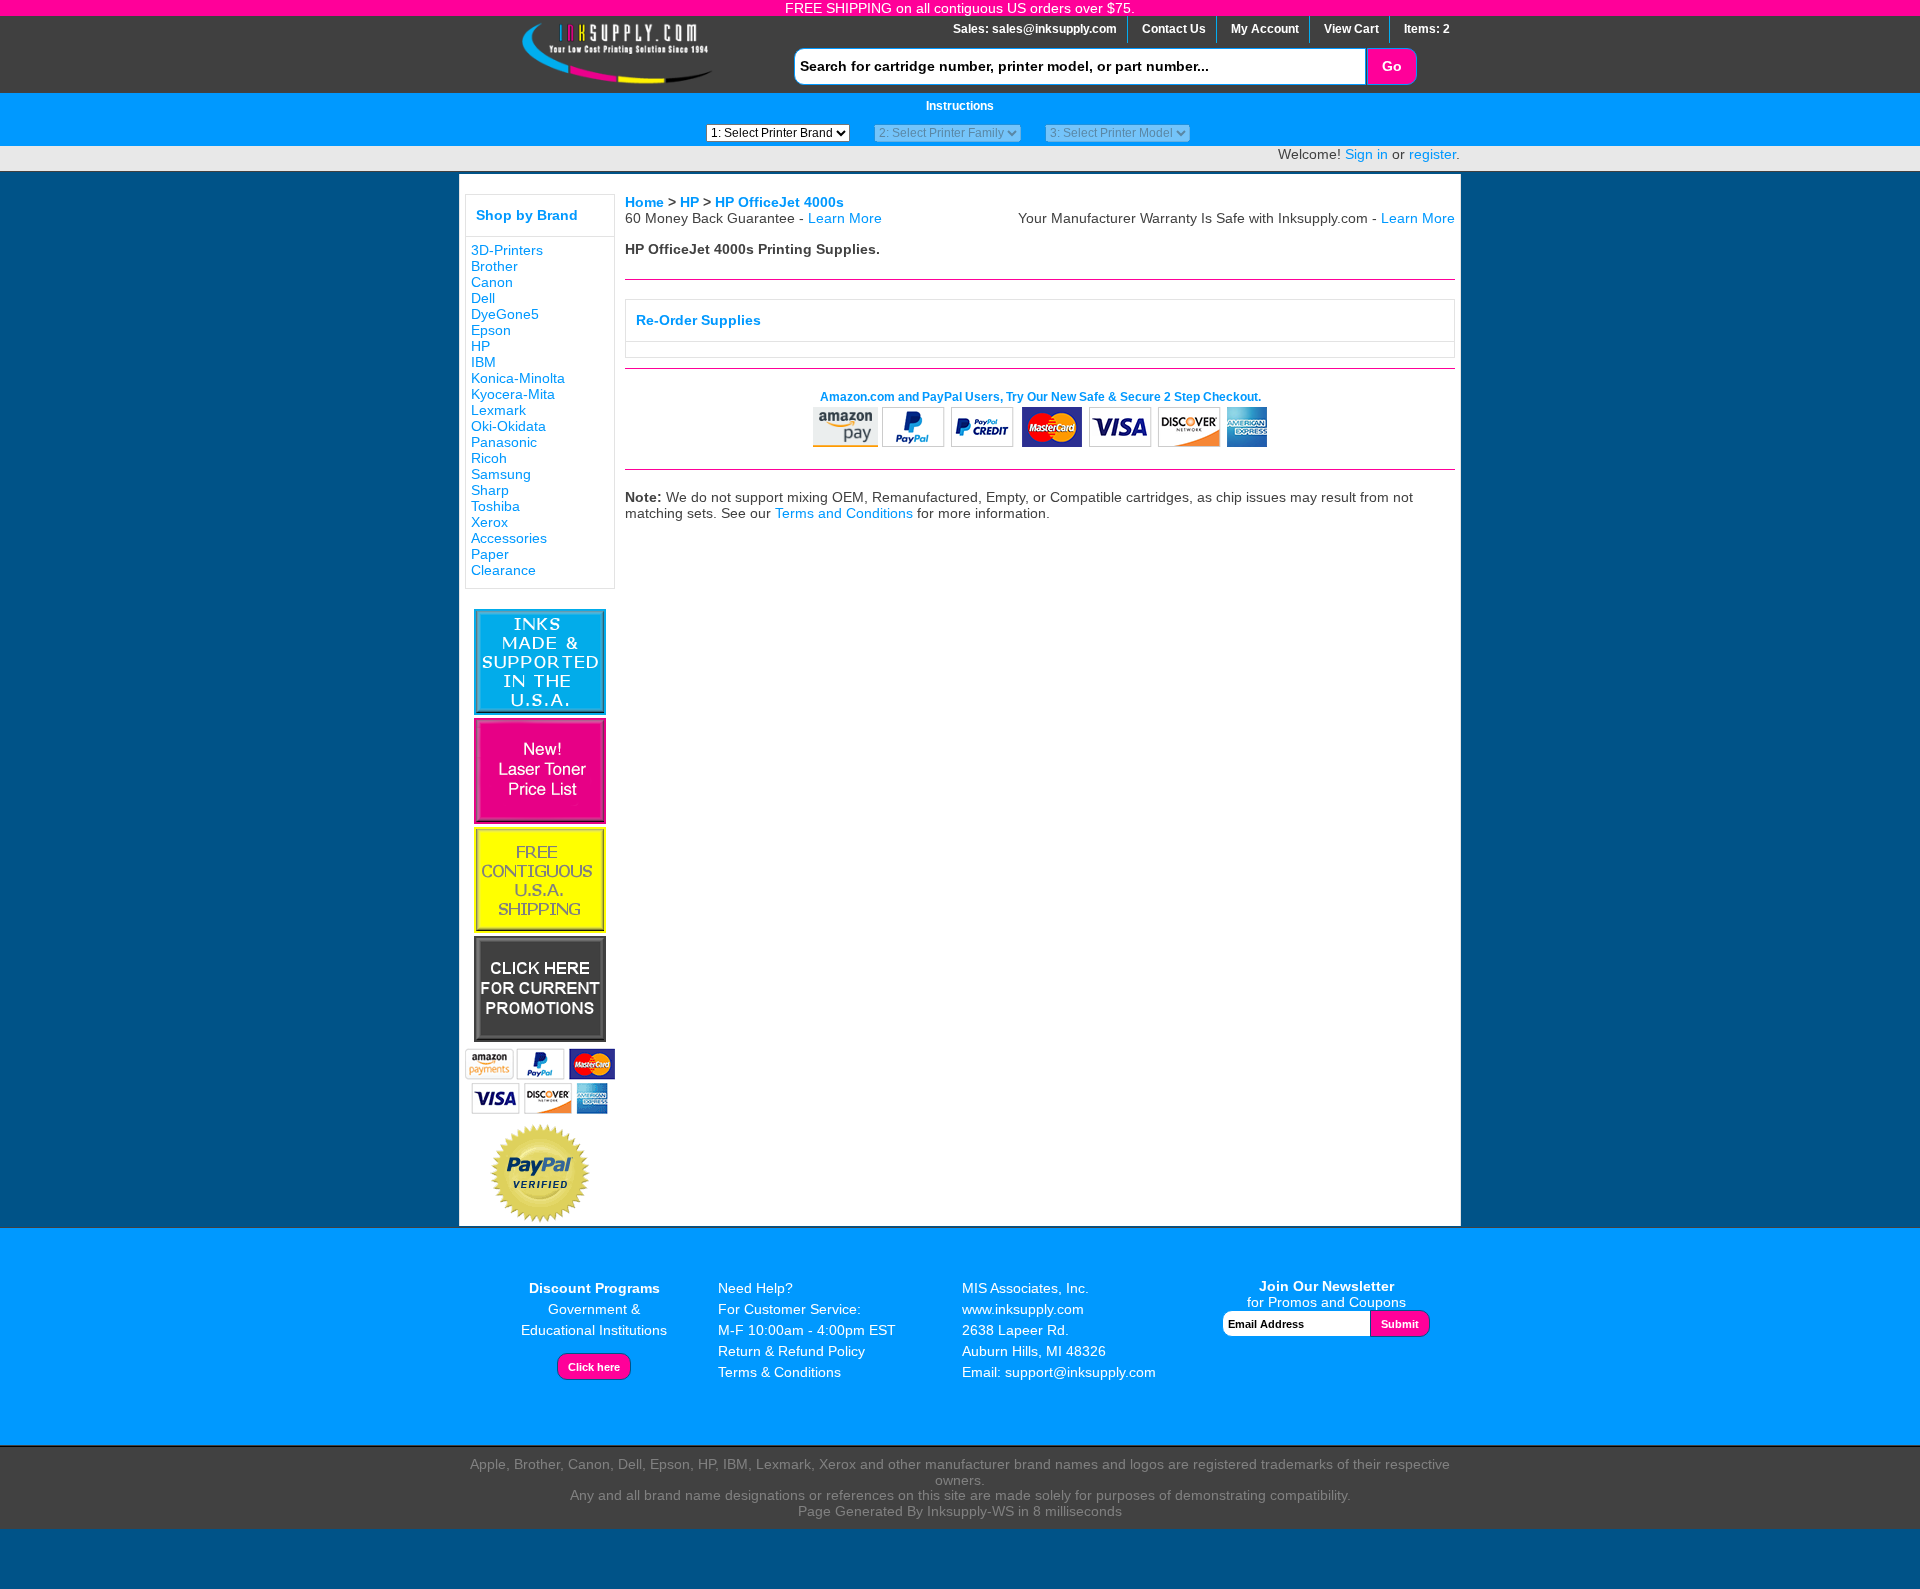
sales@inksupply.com (1054, 29)
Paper (490, 554)
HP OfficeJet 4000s (779, 202)
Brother (494, 266)
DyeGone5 (505, 314)
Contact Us (1174, 29)
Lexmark (498, 410)
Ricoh (489, 458)
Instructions (960, 106)
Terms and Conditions (844, 513)
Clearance (503, 570)
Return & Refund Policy (791, 1351)
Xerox (489, 522)
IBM (483, 362)
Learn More (845, 218)
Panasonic (504, 442)
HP (480, 346)
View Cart (1351, 29)
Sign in (1366, 154)
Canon (492, 282)
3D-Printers (507, 250)
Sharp (490, 490)
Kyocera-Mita (513, 394)
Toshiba (495, 506)
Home (644, 202)
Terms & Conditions (779, 1372)
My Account (1265, 29)
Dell (483, 298)
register (1432, 154)
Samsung (501, 474)
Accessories (509, 538)
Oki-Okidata (508, 426)
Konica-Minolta (518, 378)
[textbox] (1080, 66)
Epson (491, 330)
